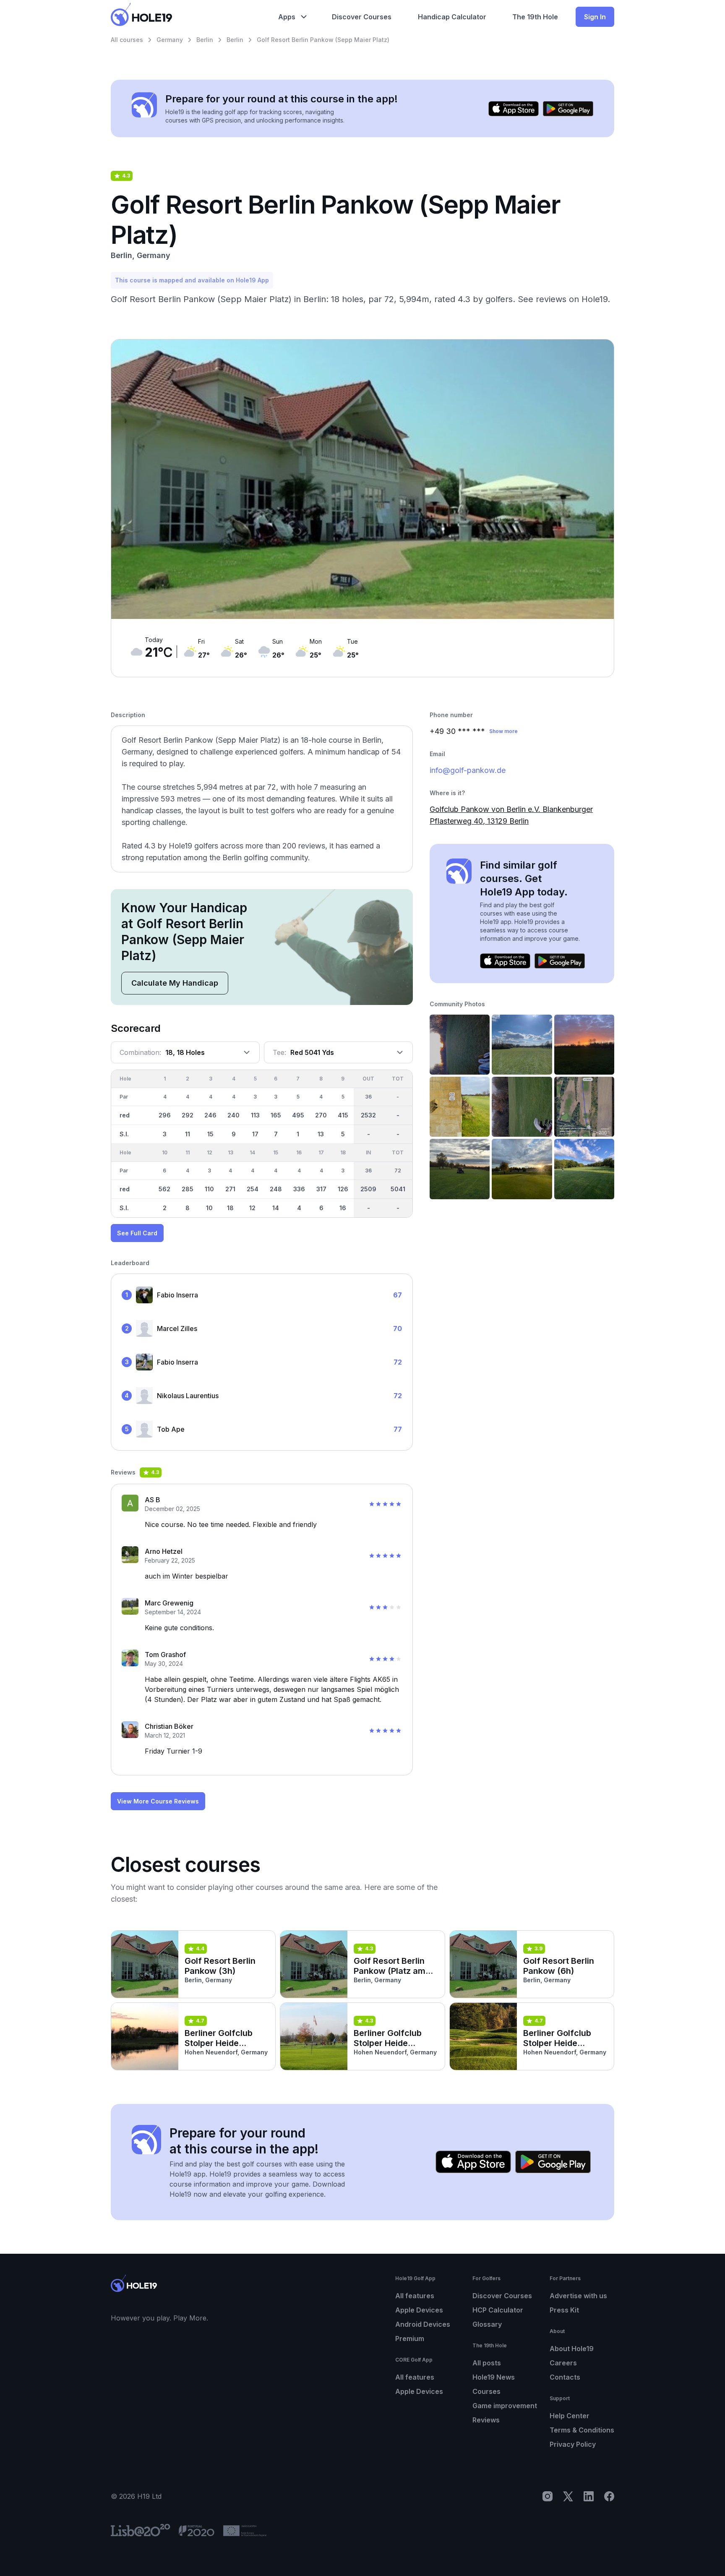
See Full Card (137, 1233)
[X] (568, 2496)
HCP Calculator (498, 2310)
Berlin (205, 40)
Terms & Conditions (582, 2430)
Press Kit (564, 2310)
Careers (563, 2363)
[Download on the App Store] (514, 109)
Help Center (570, 2416)
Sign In (595, 17)
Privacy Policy (573, 2444)
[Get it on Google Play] (568, 109)
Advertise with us (578, 2296)
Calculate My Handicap (175, 983)
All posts (487, 2363)
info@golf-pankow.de (468, 770)
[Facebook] (609, 2496)
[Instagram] (548, 2496)
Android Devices (423, 2324)
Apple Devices (419, 2310)
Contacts (565, 2377)
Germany (170, 40)
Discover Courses (502, 2296)
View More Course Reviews (158, 1801)
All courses (127, 40)
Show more (503, 731)
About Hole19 (572, 2349)
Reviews (486, 2420)
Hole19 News (494, 2377)
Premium (410, 2338)
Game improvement (505, 2406)
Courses (486, 2391)
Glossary (487, 2324)
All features (415, 2296)
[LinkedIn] (589, 2496)
